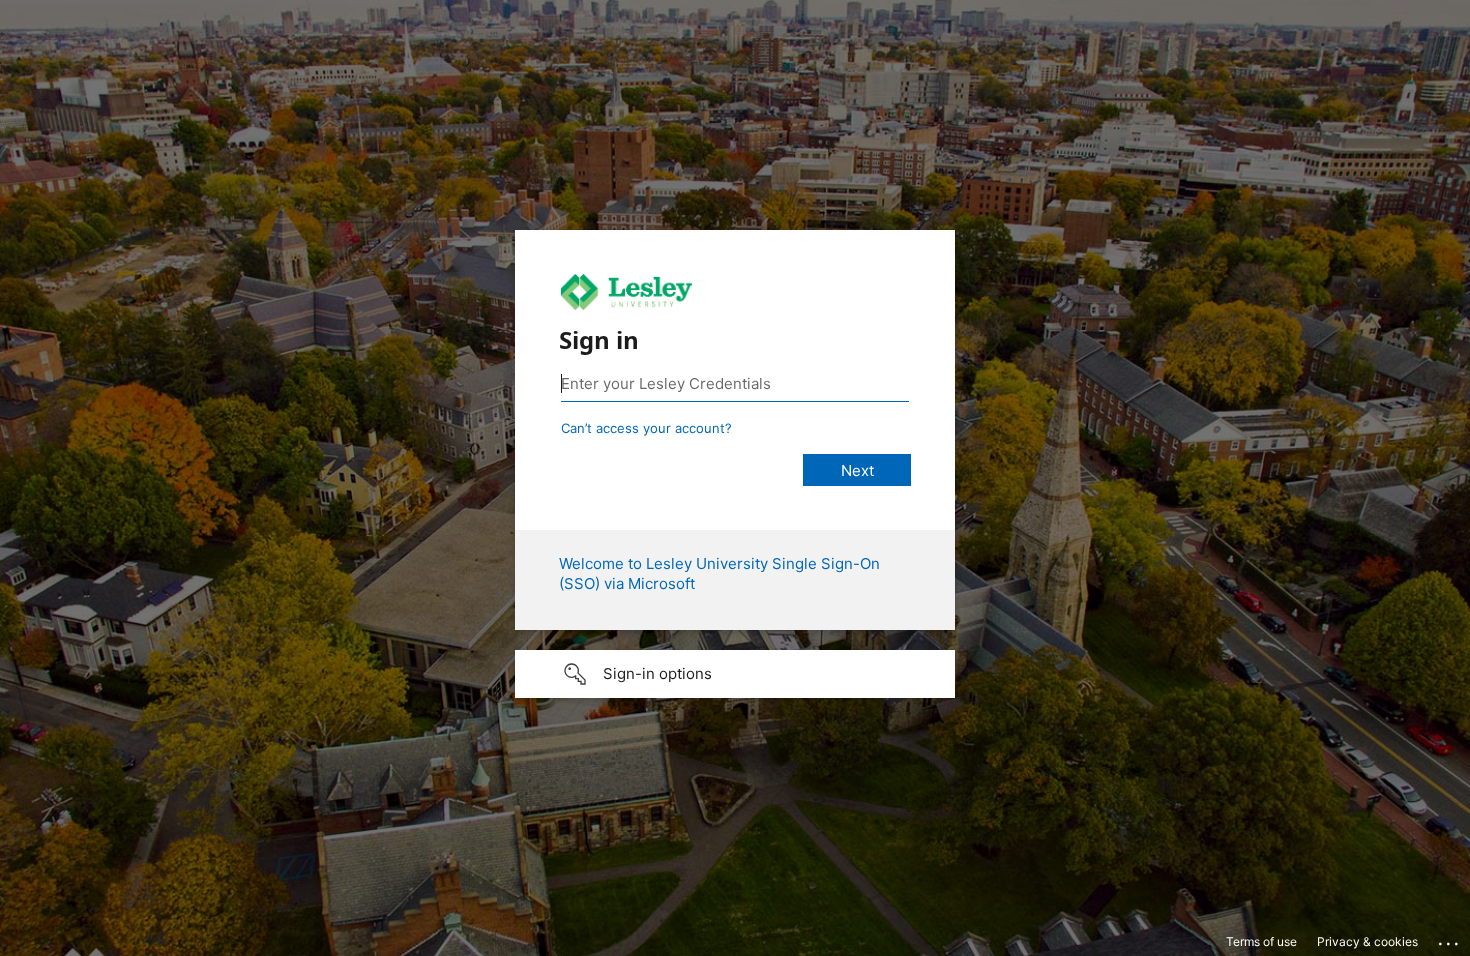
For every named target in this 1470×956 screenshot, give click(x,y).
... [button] (1450, 939)
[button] (735, 674)
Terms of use (1261, 941)
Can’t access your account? (646, 428)
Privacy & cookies (1367, 941)
